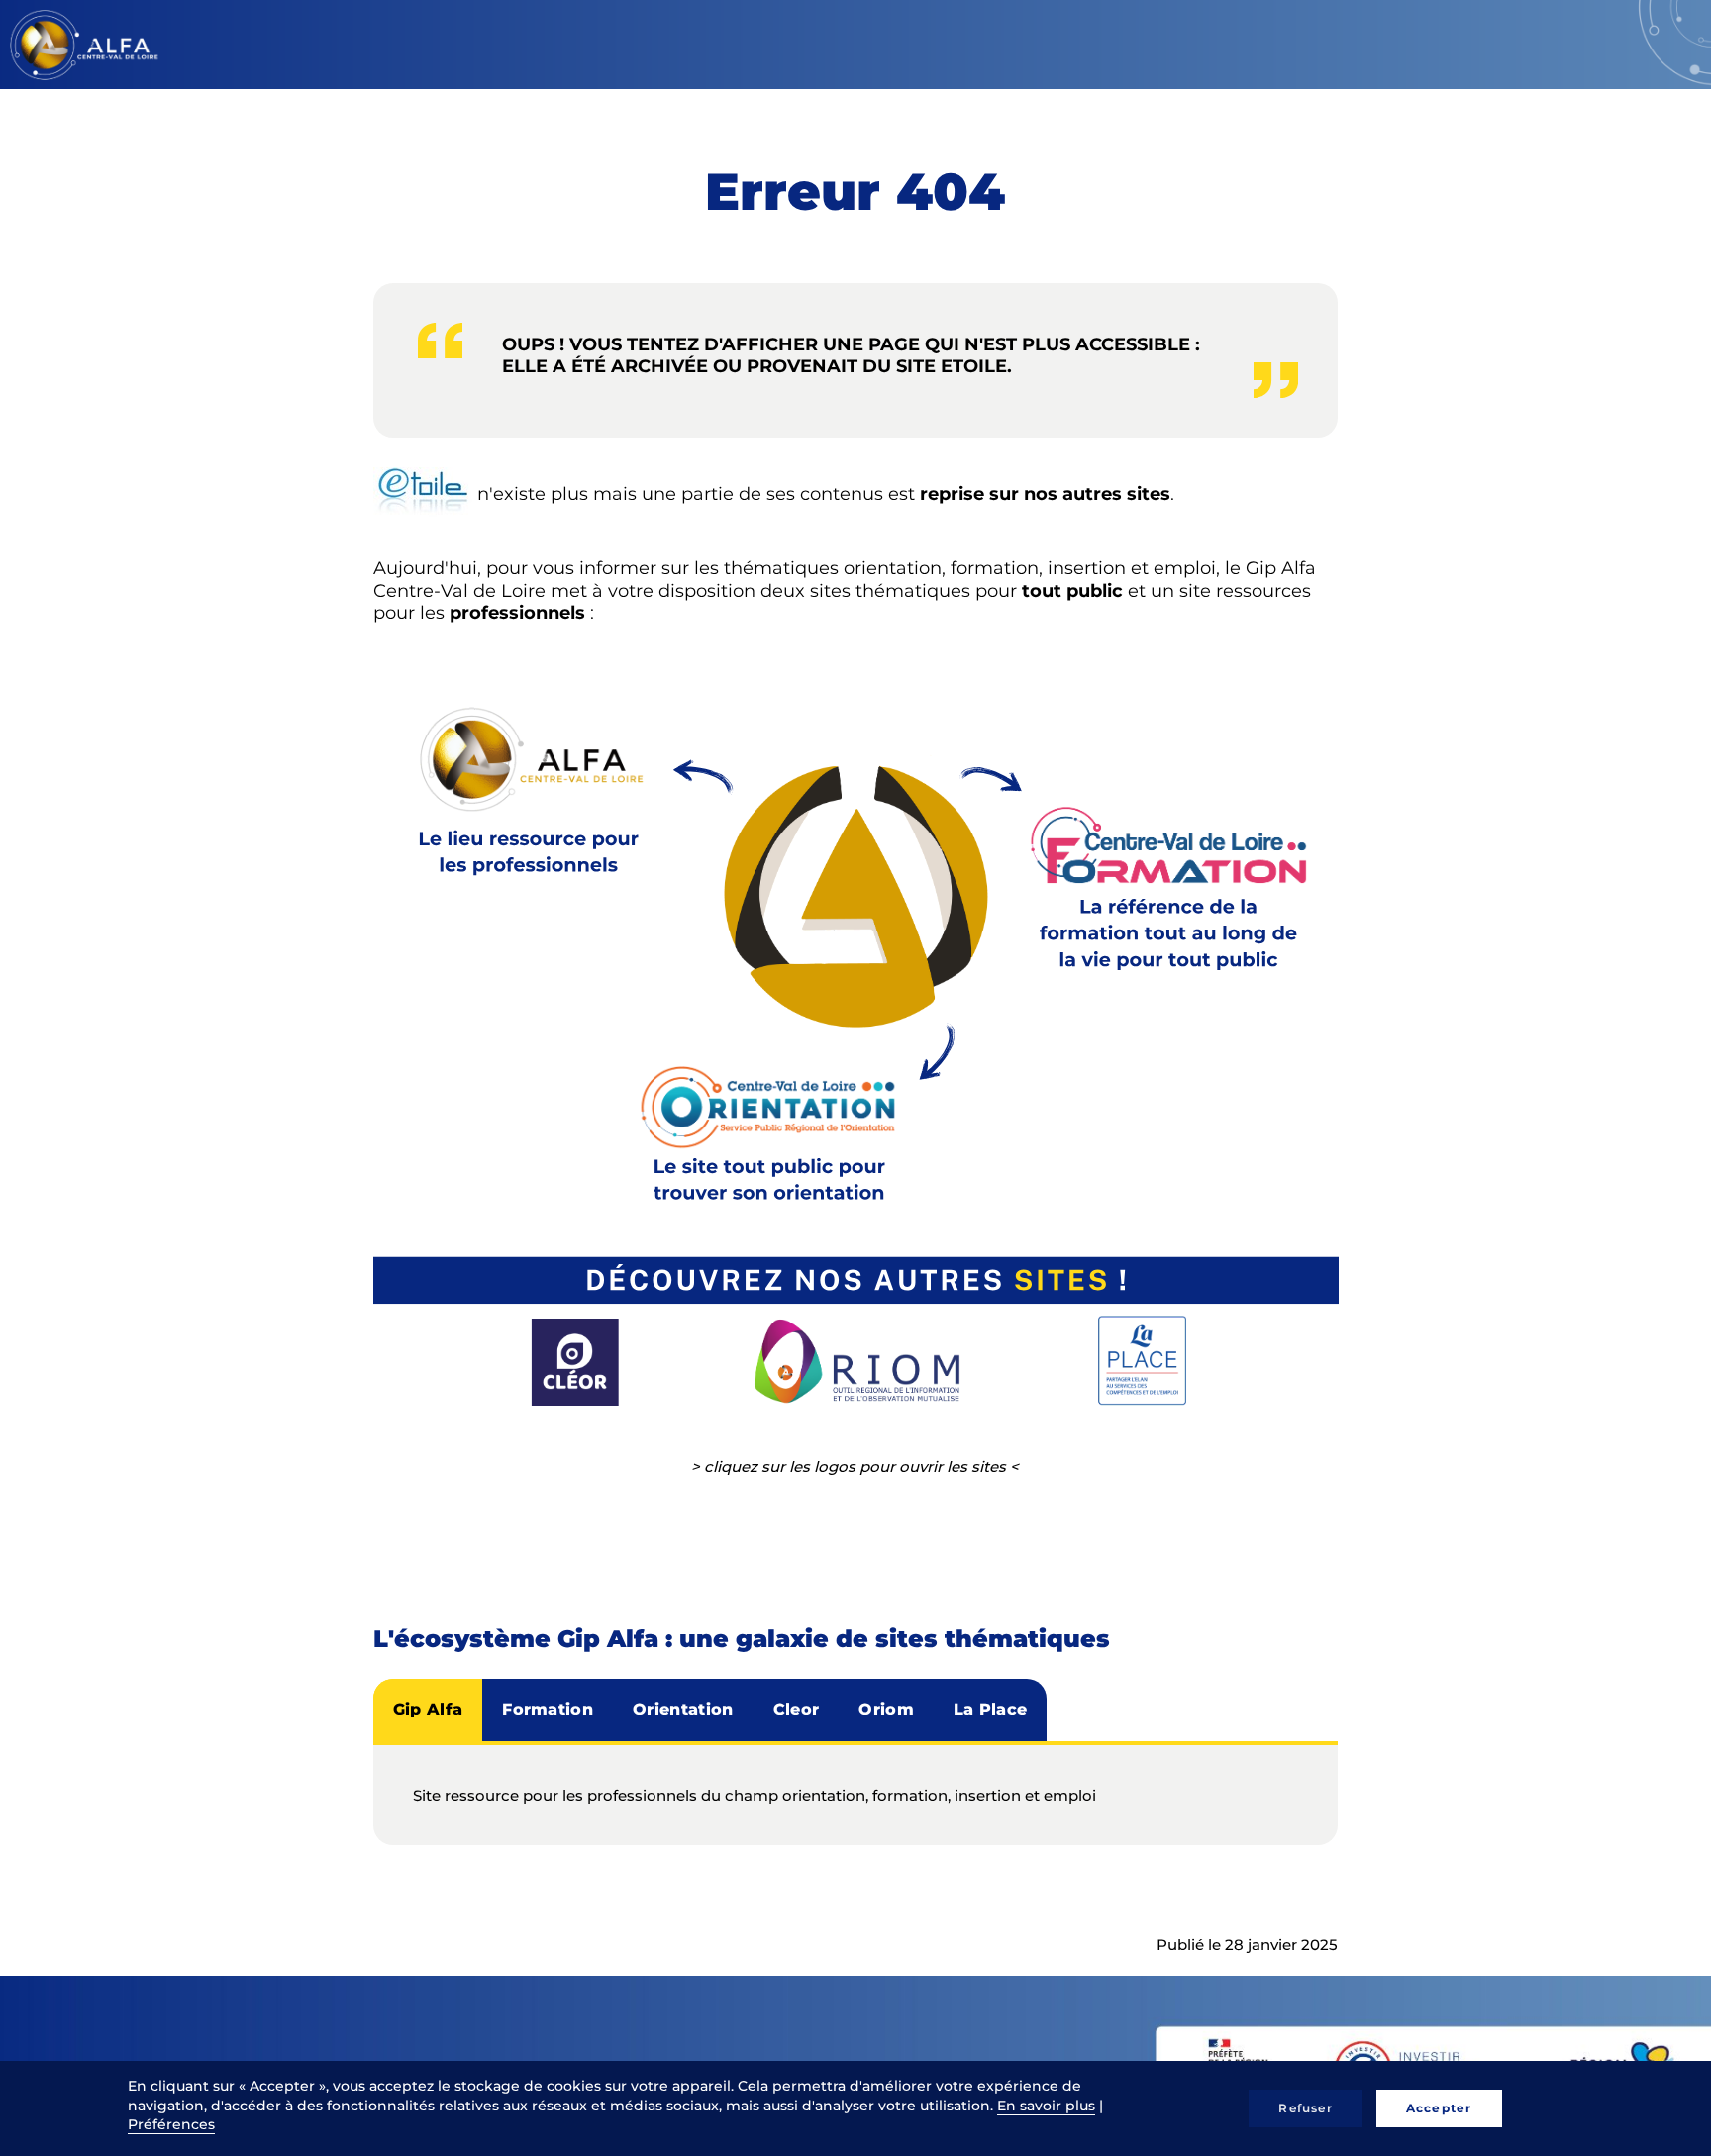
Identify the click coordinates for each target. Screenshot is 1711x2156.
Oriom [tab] (886, 1709)
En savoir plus (1046, 2106)
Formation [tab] (548, 1709)
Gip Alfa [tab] (428, 1709)
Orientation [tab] (683, 1709)
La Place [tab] (991, 1709)
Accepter (1439, 2108)
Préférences (171, 2124)
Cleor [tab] (797, 1709)
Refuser (1305, 2108)
